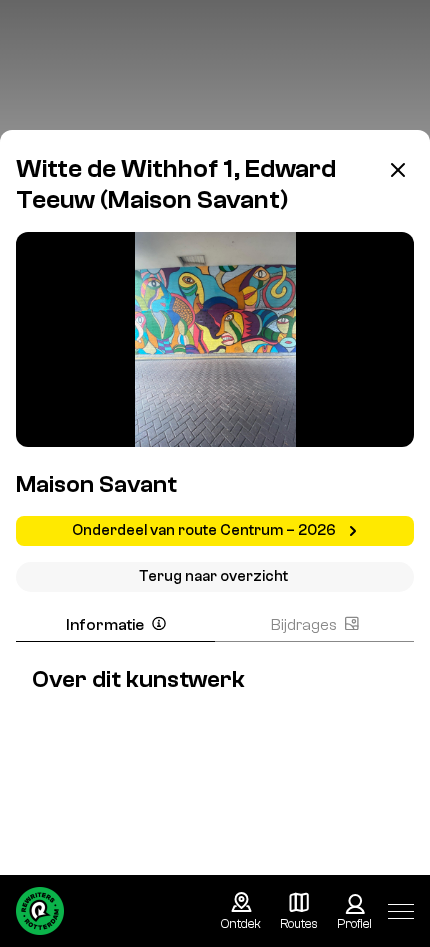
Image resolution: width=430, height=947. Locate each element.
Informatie (105, 625)
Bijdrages (304, 625)
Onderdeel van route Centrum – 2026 (205, 530)
